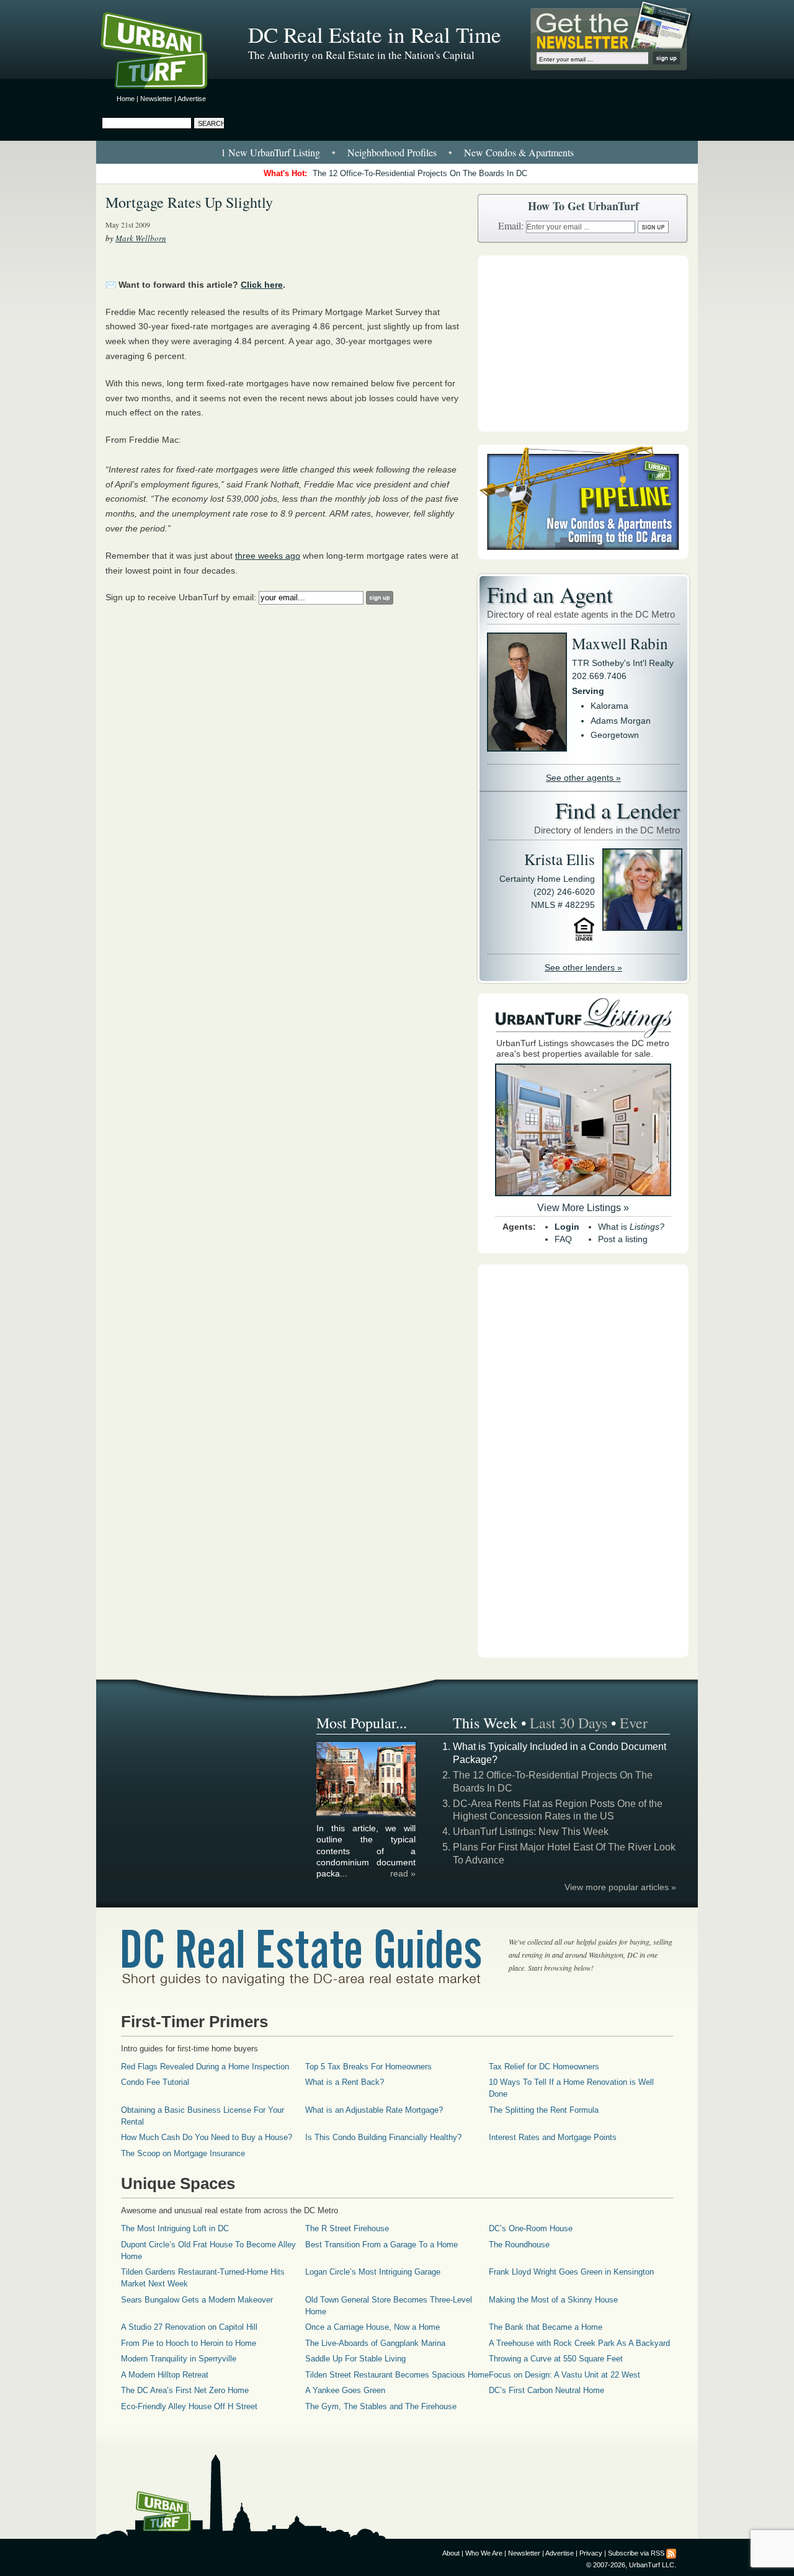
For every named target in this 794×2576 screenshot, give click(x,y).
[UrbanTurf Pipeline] (583, 556)
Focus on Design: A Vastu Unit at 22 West (564, 2375)
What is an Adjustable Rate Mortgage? (374, 2110)
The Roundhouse (519, 2245)
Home (126, 99)
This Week (485, 1723)
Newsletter (156, 99)
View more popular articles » (620, 1887)
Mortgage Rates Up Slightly (189, 202)
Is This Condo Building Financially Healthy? (383, 2137)
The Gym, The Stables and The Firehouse (381, 2406)
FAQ (563, 1239)
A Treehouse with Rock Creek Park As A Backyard (579, 2343)
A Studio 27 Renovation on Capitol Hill (189, 2327)
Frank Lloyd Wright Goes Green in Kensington (571, 2272)
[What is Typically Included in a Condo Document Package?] (367, 1814)
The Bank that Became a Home (546, 2327)
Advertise (192, 99)
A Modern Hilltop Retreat (165, 2375)
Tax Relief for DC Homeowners (544, 2067)
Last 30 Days (569, 1723)
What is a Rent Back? (345, 2082)
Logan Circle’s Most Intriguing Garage (373, 2272)
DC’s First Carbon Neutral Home (546, 2390)
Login (567, 1227)
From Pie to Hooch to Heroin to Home (189, 2343)
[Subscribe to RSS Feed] (671, 2553)
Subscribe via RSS (636, 2553)
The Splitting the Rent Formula (544, 2110)
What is (631, 1227)
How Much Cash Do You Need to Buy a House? (207, 2137)
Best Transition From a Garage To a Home (381, 2245)
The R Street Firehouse (347, 2228)
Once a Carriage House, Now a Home (372, 2327)
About (451, 2553)
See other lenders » (583, 967)
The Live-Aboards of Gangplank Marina (375, 2343)
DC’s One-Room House (531, 2228)
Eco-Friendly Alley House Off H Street (189, 2406)
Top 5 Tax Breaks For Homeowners (368, 2067)
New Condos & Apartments (519, 152)
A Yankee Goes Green (345, 2390)
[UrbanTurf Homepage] (164, 53)
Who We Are (484, 2553)
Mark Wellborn (141, 238)
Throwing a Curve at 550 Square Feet (556, 2359)
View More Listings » (583, 1208)
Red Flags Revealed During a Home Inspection (205, 2067)
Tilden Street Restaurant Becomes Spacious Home (397, 2375)
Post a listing (623, 1239)
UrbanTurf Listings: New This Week (531, 1832)
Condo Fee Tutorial (155, 2082)
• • (397, 152)
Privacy (591, 2553)
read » (403, 1873)
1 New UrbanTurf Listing (270, 152)
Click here (262, 285)
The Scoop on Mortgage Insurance (183, 2153)
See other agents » (583, 778)
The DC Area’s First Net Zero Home (185, 2390)
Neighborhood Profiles (392, 152)
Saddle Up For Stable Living (355, 2359)
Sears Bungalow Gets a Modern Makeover (197, 2300)
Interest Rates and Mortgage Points (553, 2137)
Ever (634, 1723)
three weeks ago (268, 556)
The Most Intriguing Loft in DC (175, 2228)
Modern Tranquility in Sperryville (179, 2359)
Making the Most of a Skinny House (553, 2300)
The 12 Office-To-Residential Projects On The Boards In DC (420, 173)
